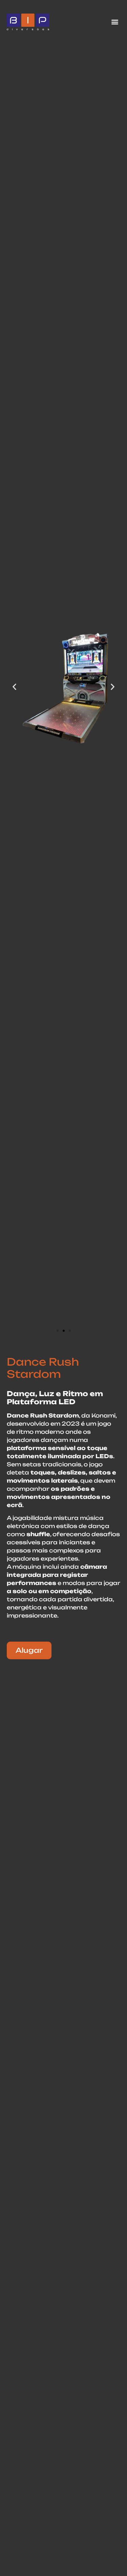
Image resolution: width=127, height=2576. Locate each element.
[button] (115, 22)
